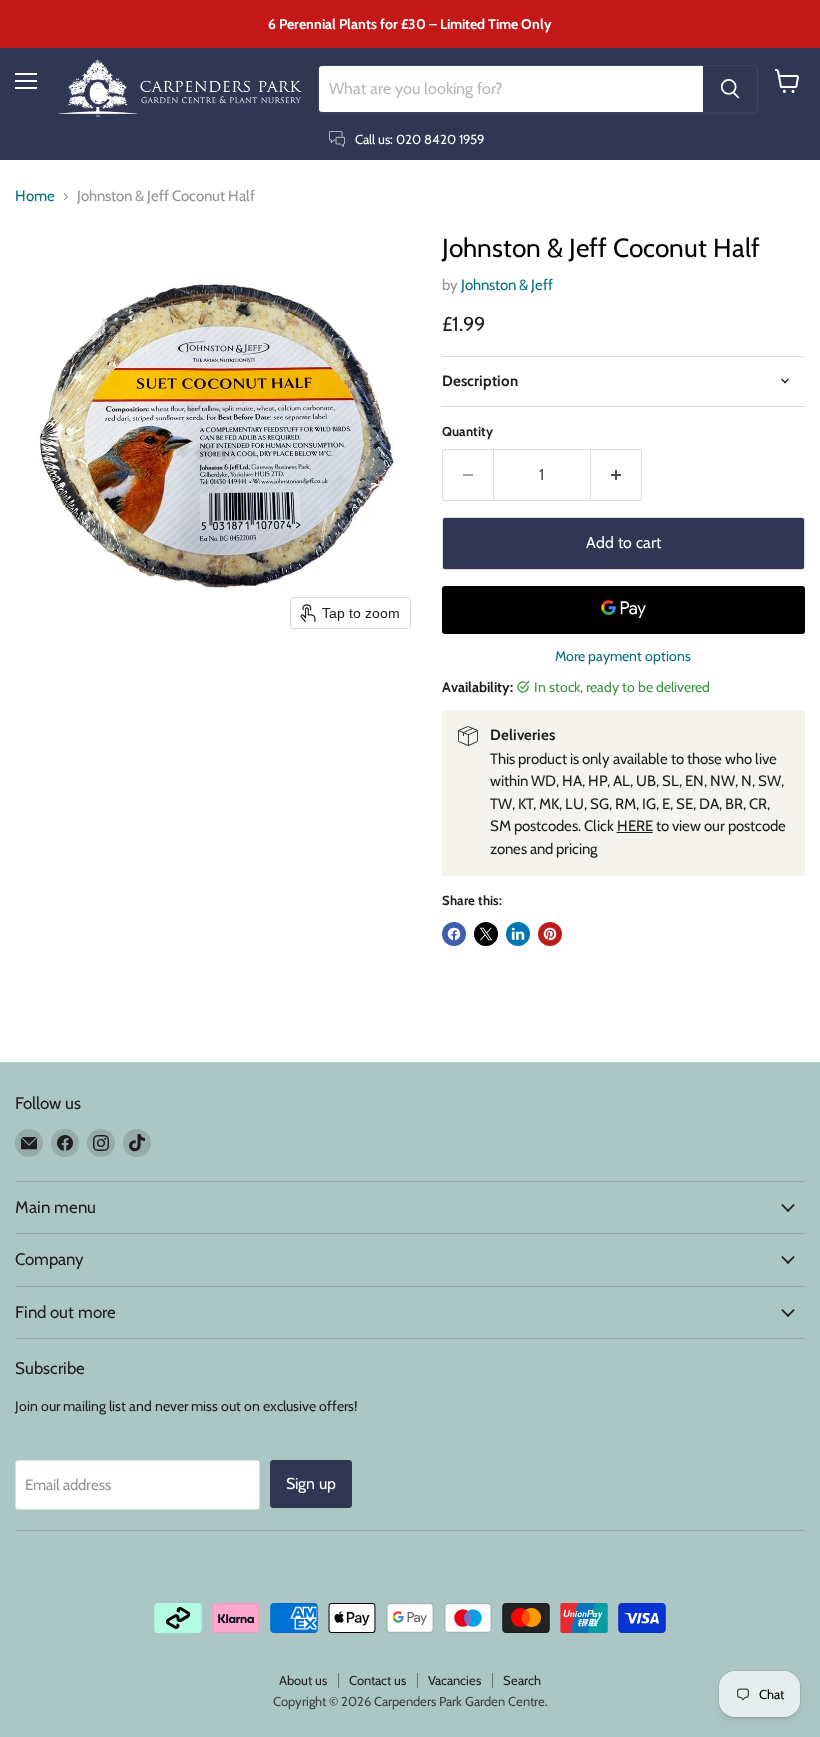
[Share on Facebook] (454, 934)
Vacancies (454, 1680)
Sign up (311, 1483)
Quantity (467, 431)
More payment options (623, 656)
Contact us (377, 1680)
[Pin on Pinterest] (550, 934)
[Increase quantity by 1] (616, 475)
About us (303, 1680)
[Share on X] (486, 934)
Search (522, 1680)
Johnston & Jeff (507, 285)
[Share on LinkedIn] (518, 934)
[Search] (730, 89)
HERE (635, 826)
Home (35, 196)
